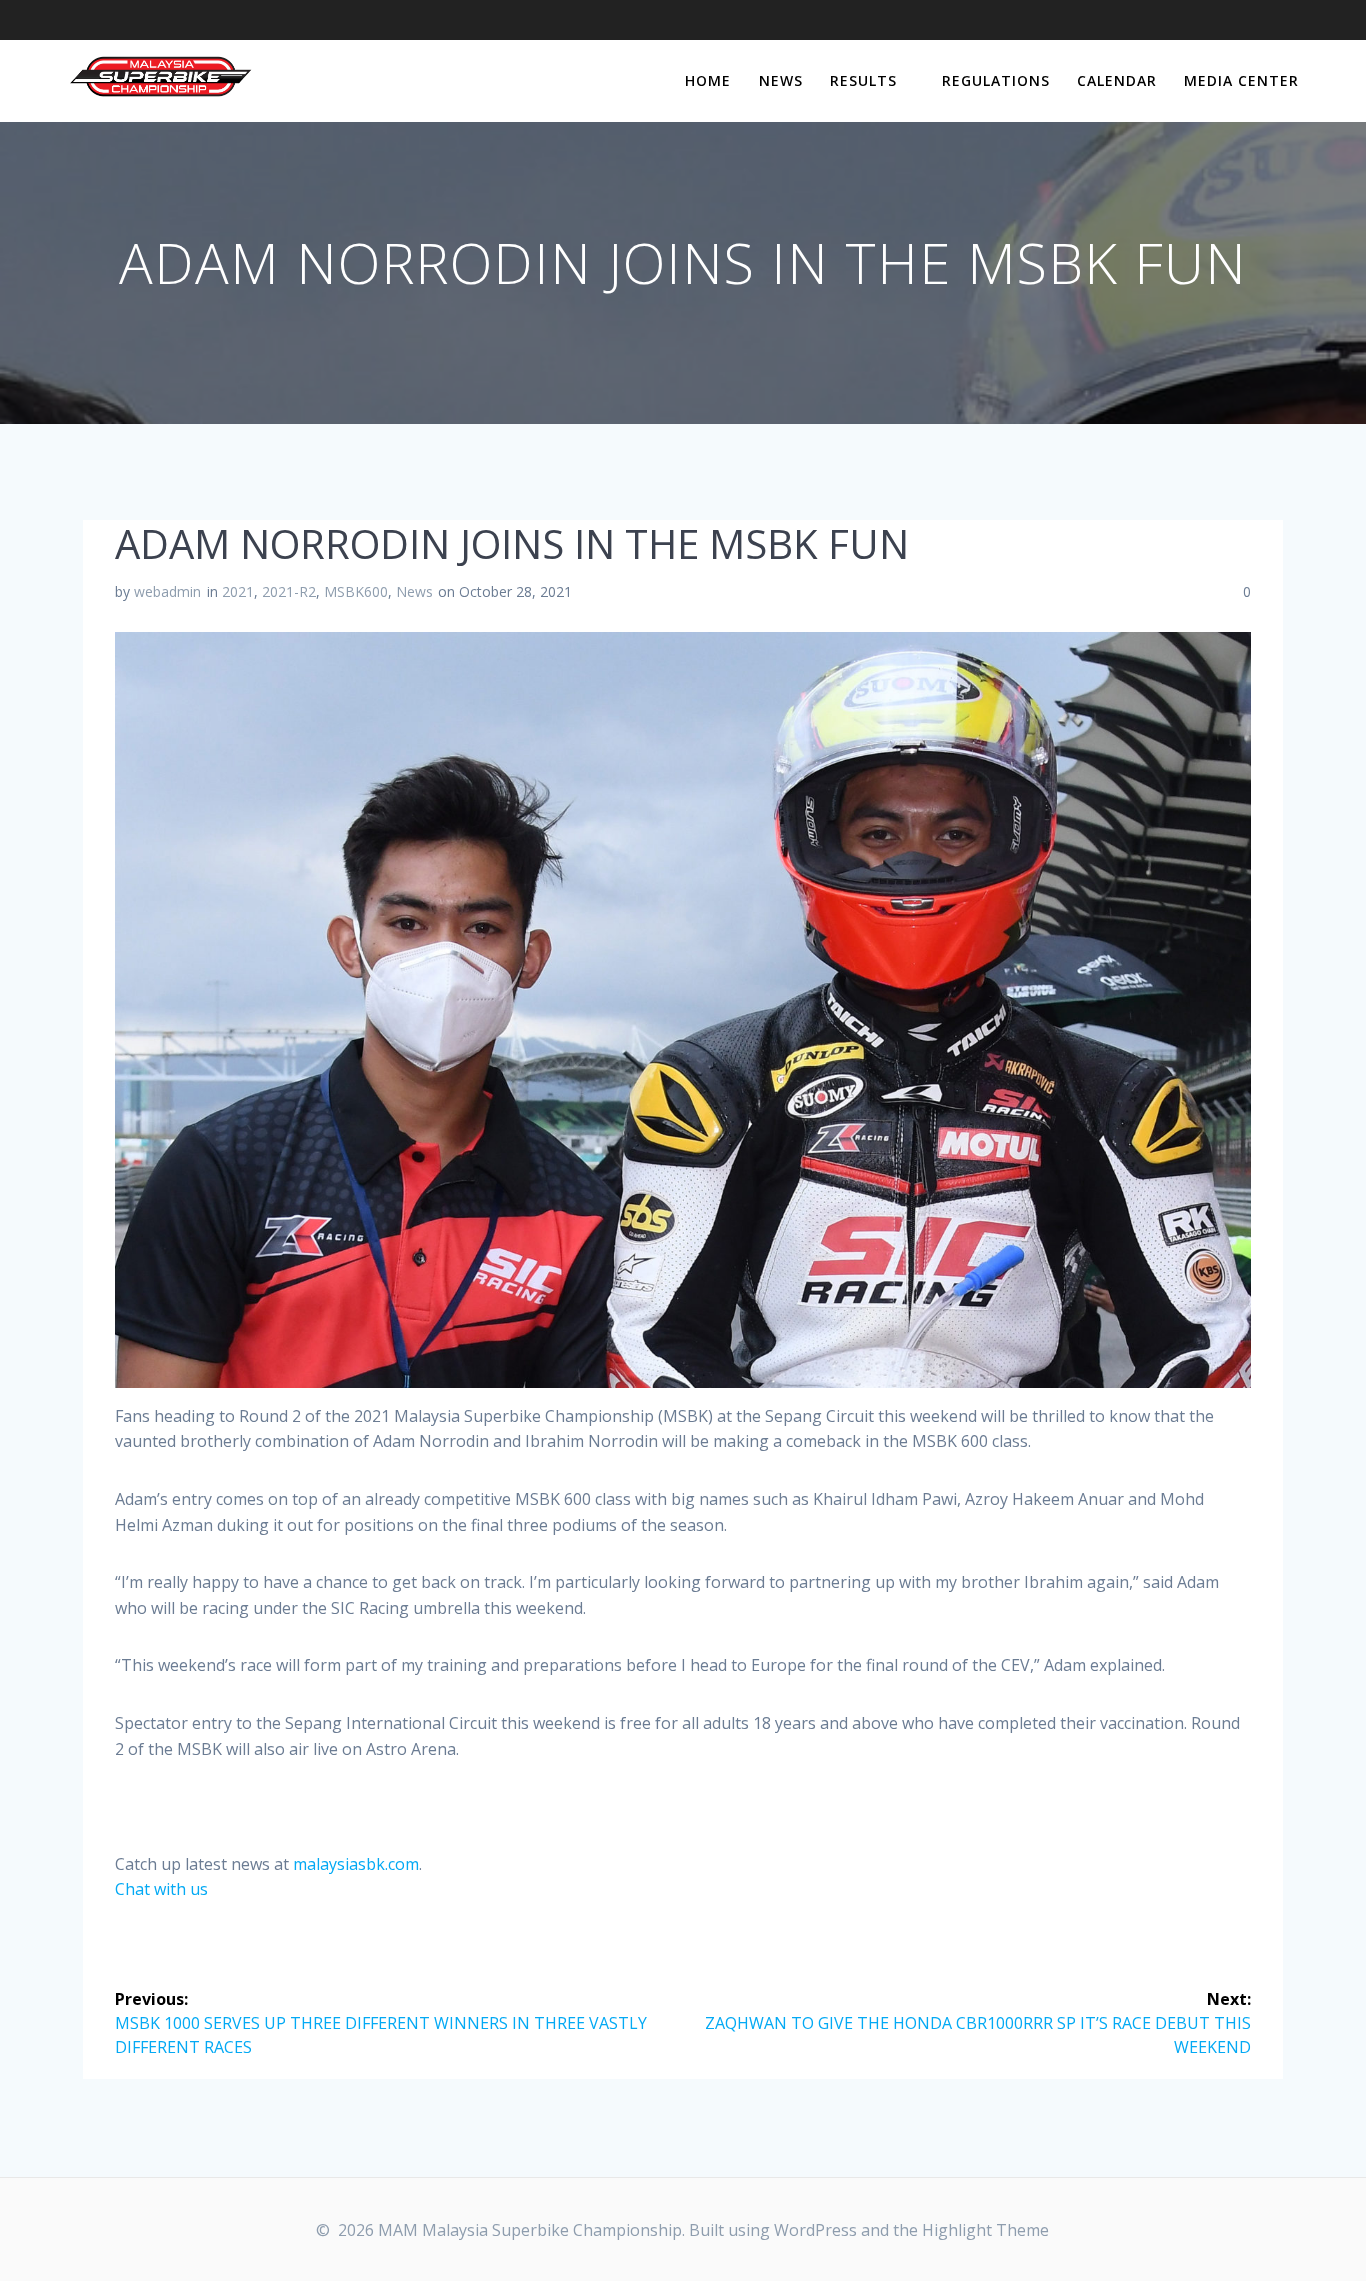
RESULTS (863, 80)
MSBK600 (356, 591)
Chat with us (161, 1889)
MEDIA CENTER (1241, 80)
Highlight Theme (985, 2230)
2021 (238, 591)
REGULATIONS (996, 80)
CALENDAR (1117, 80)
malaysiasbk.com (356, 1864)
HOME (708, 80)
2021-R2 (289, 591)
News (414, 591)
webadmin (167, 591)
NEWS (781, 80)
